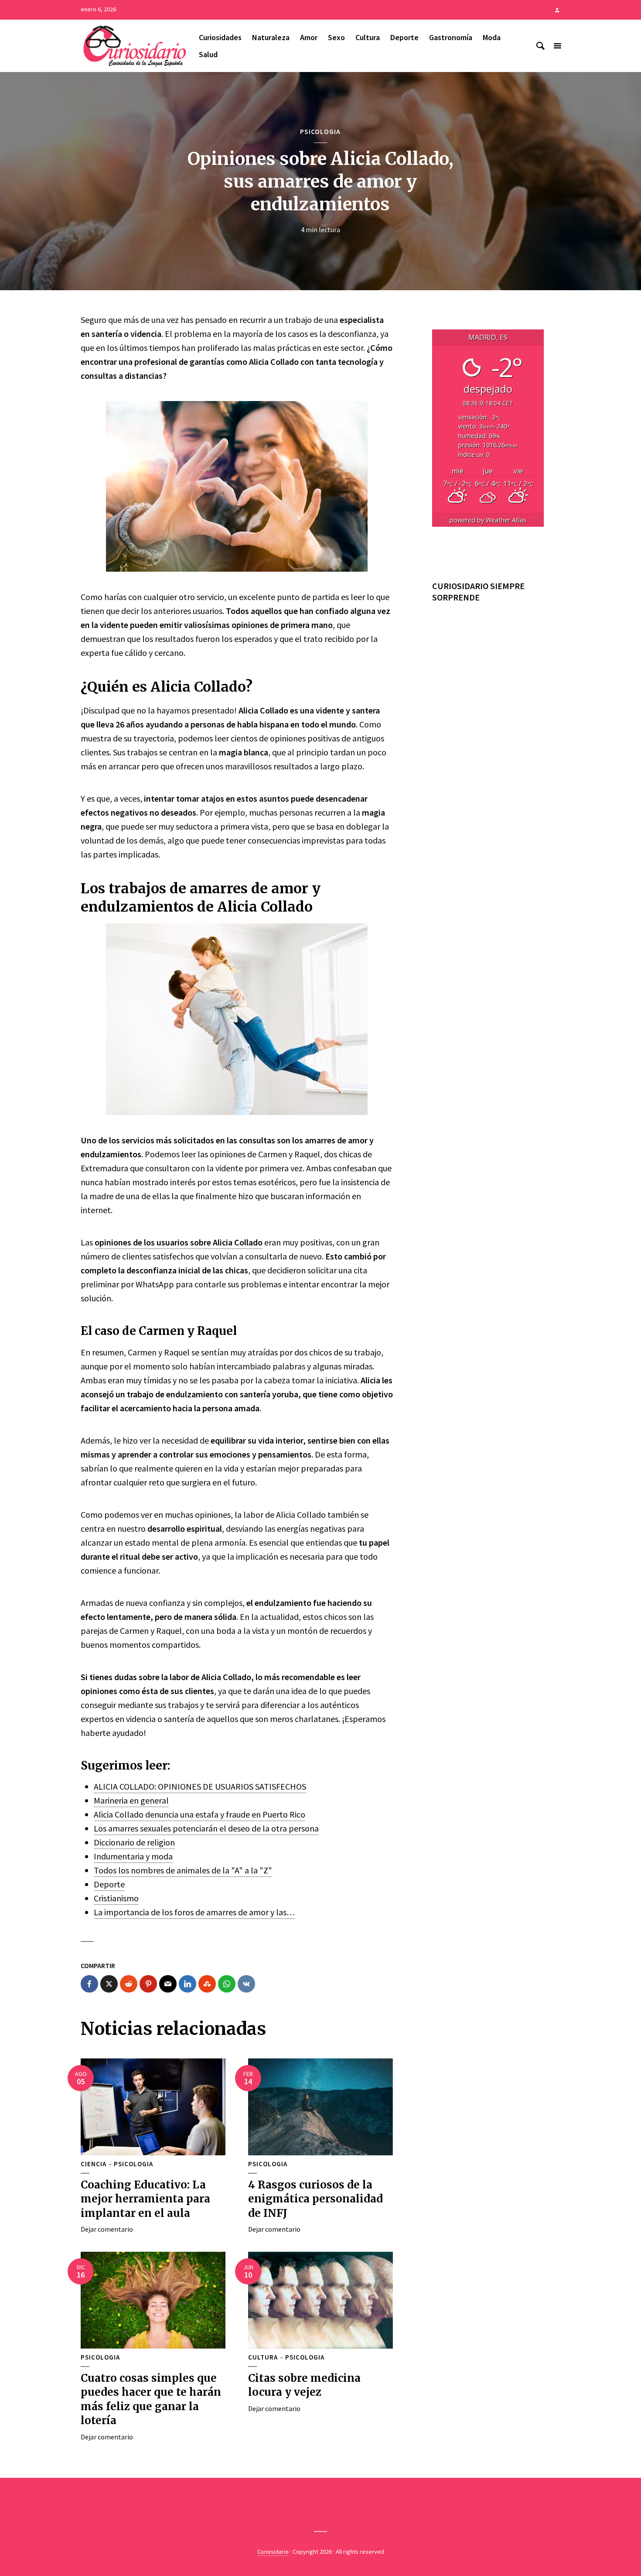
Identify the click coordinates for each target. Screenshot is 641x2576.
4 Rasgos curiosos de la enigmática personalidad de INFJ (315, 2199)
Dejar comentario (107, 2229)
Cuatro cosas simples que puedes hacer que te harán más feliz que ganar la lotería (151, 2399)
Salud (208, 54)
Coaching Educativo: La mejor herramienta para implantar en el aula (145, 2199)
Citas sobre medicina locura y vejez (304, 2385)
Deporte (404, 37)
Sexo (336, 37)
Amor (309, 37)
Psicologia (320, 131)
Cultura (368, 37)
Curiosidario (273, 2552)
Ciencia (94, 2164)
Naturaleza (271, 37)
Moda (492, 37)
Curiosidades (220, 37)
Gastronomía (451, 37)
